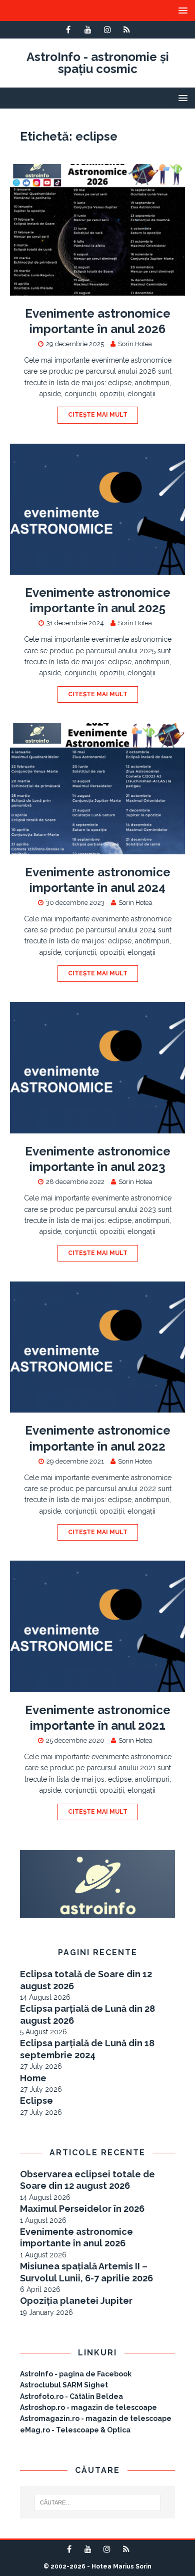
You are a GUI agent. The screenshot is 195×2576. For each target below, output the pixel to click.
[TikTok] (127, 30)
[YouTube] (88, 30)
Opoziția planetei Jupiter (76, 2301)
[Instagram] (107, 30)
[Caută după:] (98, 2502)
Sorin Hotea (135, 344)
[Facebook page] (68, 30)
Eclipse (36, 2101)
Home (33, 2078)
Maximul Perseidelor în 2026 (82, 2209)
